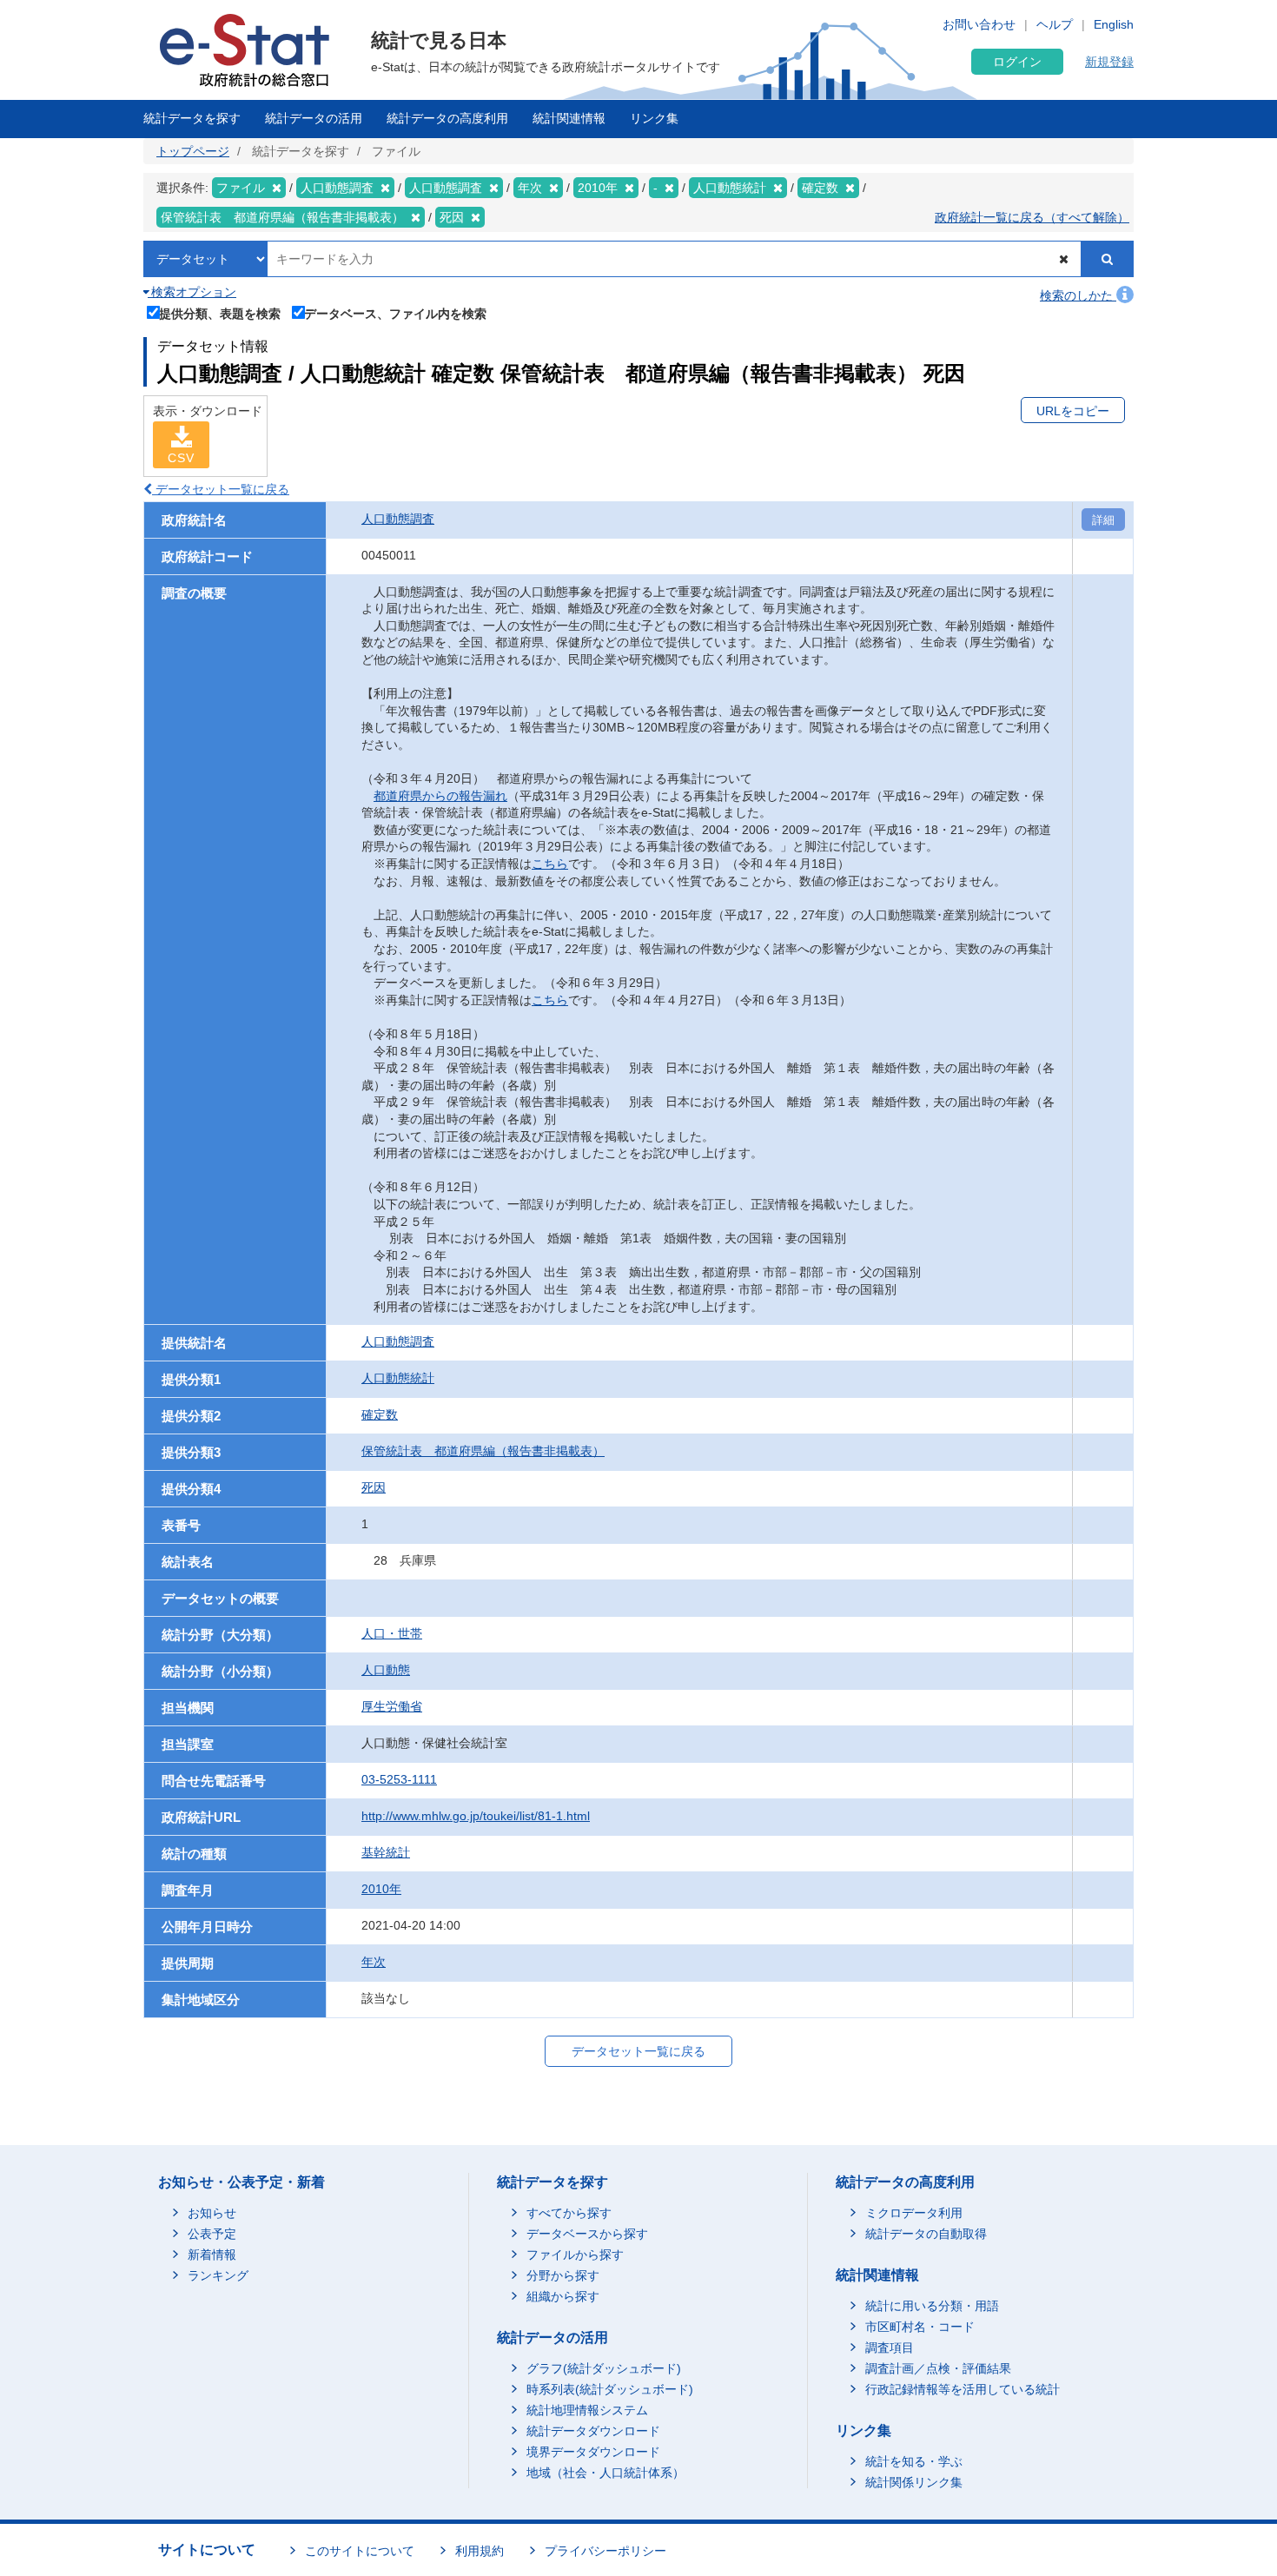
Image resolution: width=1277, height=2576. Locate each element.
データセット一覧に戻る (221, 489)
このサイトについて (360, 2551)
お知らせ (212, 2213)
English (1114, 24)
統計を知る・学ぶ (914, 2461)
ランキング (218, 2275)
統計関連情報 (569, 118)
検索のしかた (1078, 295)
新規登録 (1109, 62)
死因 (374, 1487)
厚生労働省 (392, 1706)
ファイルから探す (575, 2255)
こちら (550, 864)
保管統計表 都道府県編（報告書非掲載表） (483, 1451)
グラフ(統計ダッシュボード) (604, 2368)
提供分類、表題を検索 (220, 313)
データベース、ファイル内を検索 (395, 313)
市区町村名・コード (920, 2327)
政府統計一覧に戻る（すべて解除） (1032, 217)
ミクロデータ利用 (914, 2213)
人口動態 (386, 1670)
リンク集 (654, 118)
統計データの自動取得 (926, 2234)
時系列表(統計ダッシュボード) (610, 2389)
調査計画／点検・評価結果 (938, 2368)
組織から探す (563, 2296)
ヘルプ (1055, 24)
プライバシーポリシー (605, 2551)
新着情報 (212, 2255)
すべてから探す (569, 2213)
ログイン (1017, 62)
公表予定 (212, 2234)
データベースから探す (587, 2234)
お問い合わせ (979, 24)
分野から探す (563, 2275)
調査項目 (890, 2348)
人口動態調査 (398, 519)
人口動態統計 (398, 1378)
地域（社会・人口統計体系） (605, 2473)
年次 (374, 1962)
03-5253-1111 (399, 1779)
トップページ (193, 151)
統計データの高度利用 (447, 118)
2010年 (381, 1889)
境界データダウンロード (593, 2452)
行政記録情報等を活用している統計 (963, 2389)
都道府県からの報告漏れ (440, 796)
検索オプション (192, 292)
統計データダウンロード (593, 2431)
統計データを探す (192, 118)
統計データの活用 (314, 118)
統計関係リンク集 (914, 2482)
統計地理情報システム (587, 2410)
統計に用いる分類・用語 (932, 2306)
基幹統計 (386, 1852)
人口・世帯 (392, 1633)
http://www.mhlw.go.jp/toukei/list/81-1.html (476, 1816)
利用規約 (480, 2551)
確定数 (380, 1414)
